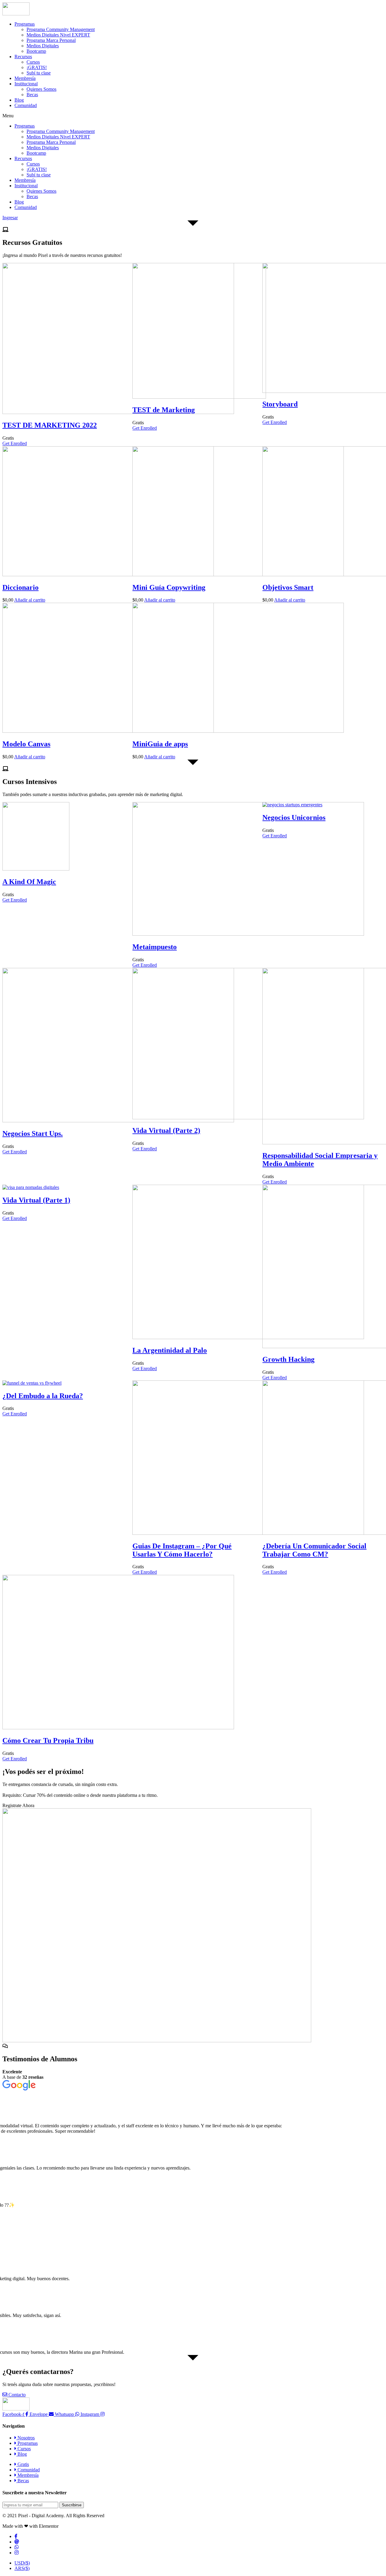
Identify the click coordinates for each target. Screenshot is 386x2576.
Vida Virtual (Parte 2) (166, 1130)
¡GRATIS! (37, 67)
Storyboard (280, 404)
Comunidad (26, 105)
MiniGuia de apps (160, 744)
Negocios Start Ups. (33, 1133)
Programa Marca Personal (51, 40)
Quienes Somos (41, 89)
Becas (32, 95)
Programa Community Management (61, 29)
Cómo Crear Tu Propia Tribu (48, 1740)
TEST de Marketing (164, 410)
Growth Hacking (288, 1359)
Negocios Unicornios (294, 817)
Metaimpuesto (155, 947)
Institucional (26, 84)
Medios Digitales (43, 46)
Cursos (33, 62)
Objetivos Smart (288, 587)
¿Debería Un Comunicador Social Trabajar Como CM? (314, 1550)
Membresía (25, 78)
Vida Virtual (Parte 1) (36, 1200)
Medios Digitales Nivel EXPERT (58, 35)
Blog (19, 100)
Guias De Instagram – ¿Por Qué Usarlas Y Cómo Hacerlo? (182, 1550)
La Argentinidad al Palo (170, 1350)
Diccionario (21, 587)
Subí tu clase (39, 73)
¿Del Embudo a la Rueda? (43, 1396)
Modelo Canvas (26, 744)
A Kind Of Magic (29, 882)
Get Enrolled (15, 443)
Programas (25, 24)
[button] (193, 116)
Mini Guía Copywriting (169, 587)
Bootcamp (36, 51)
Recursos (23, 57)
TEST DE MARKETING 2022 (50, 425)
